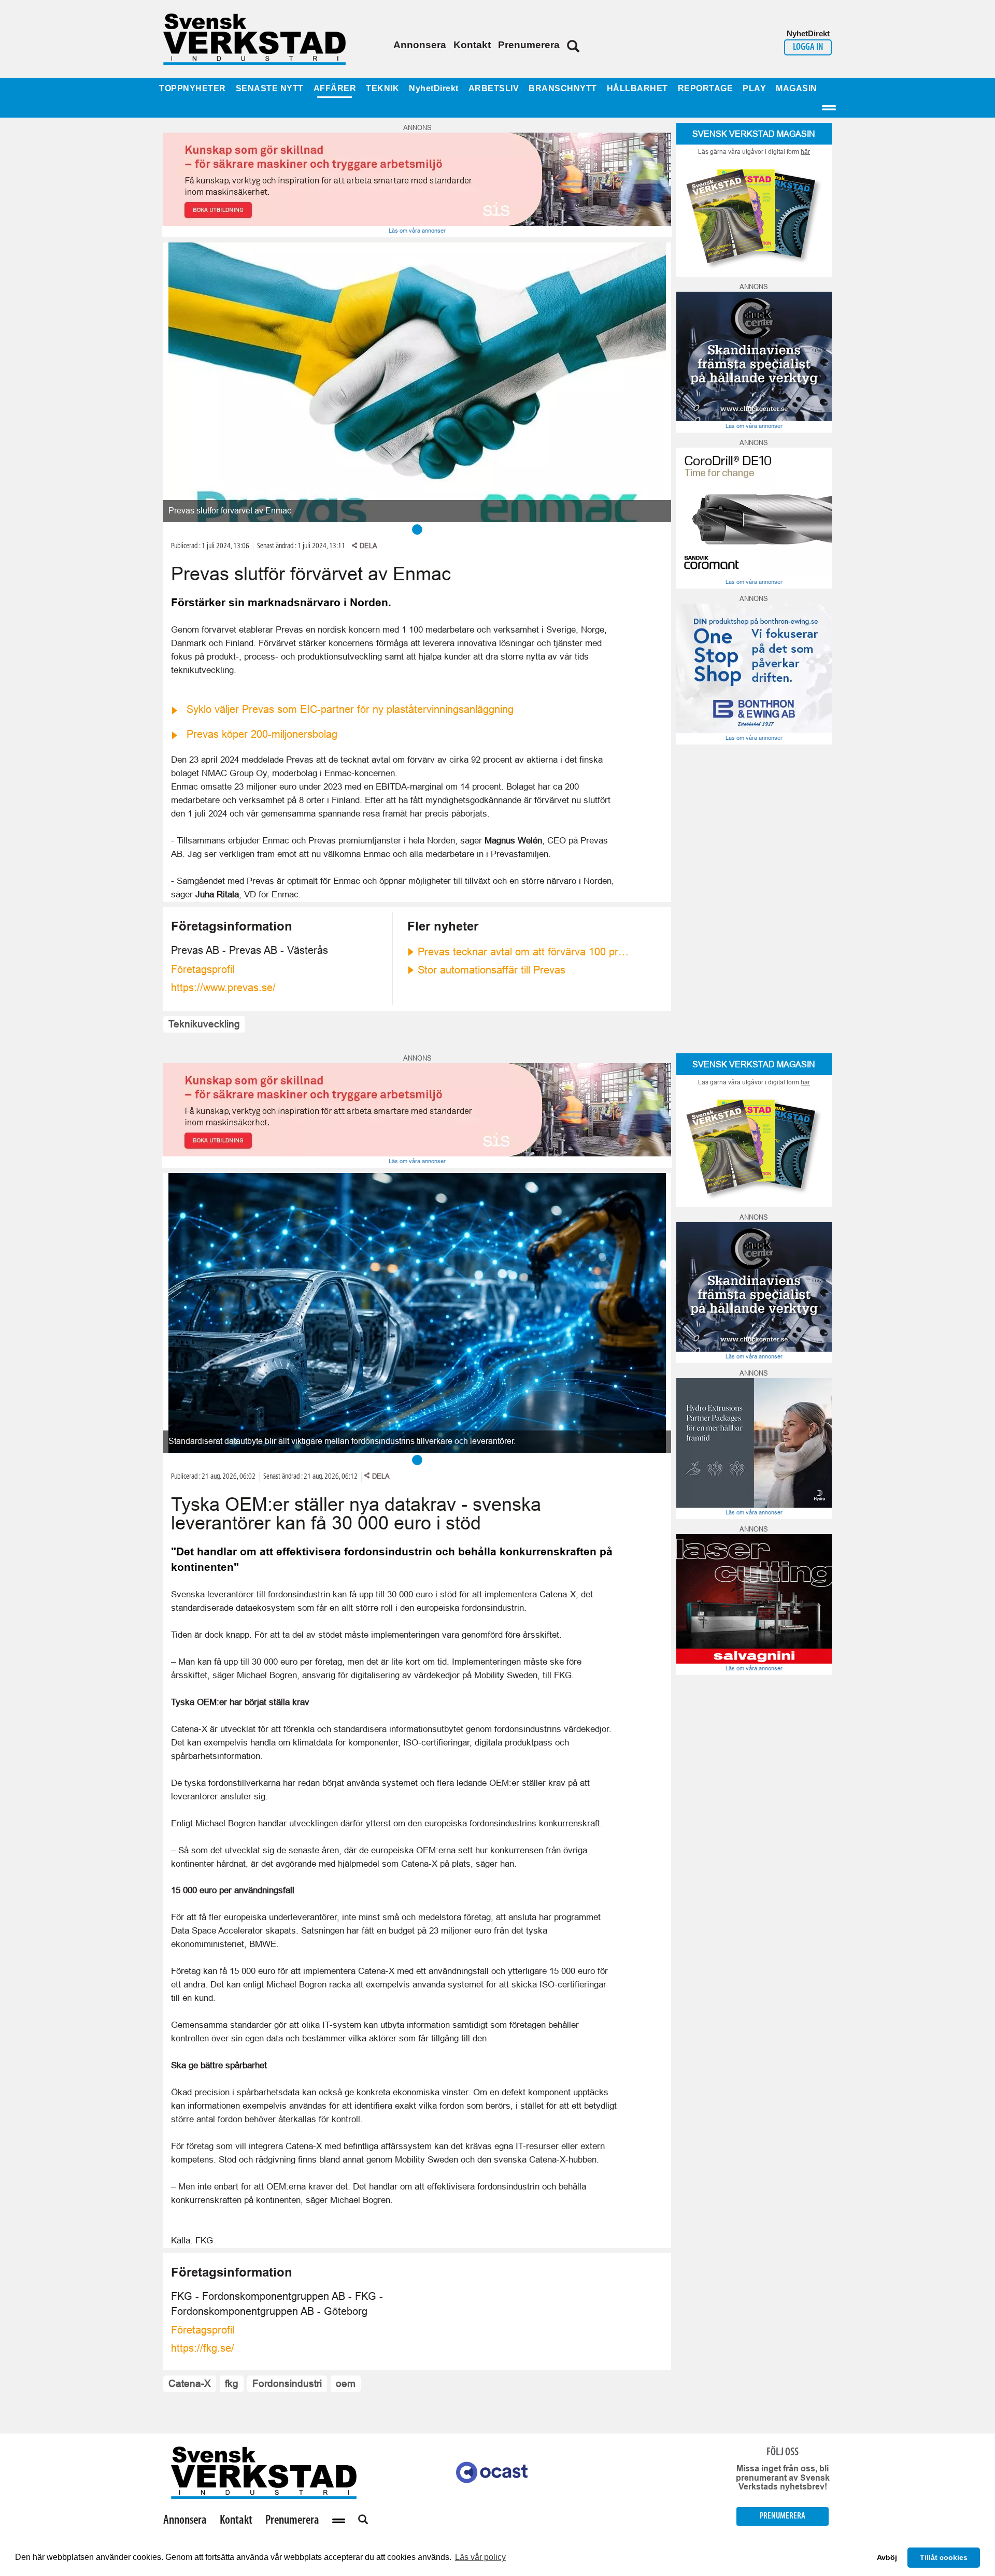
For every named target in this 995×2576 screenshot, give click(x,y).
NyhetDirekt (434, 88)
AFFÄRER (335, 88)
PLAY (754, 88)
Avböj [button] (887, 2557)
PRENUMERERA (783, 2516)
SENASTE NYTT (270, 88)
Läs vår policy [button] (480, 2557)
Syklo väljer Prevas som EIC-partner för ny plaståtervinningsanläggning (350, 709)
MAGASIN (797, 88)
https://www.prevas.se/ (223, 988)
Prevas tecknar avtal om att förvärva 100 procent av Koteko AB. (523, 952)
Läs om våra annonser (417, 231)
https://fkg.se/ (203, 2348)
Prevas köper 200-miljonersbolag (262, 734)
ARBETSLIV (494, 88)
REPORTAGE (706, 88)
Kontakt (472, 45)
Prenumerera (529, 45)
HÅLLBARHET (637, 88)
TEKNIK (382, 88)
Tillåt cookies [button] (944, 2557)
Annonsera (420, 45)
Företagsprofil (203, 969)
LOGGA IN (808, 47)
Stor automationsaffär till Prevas (492, 970)
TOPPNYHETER (193, 88)
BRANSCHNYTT (563, 88)
